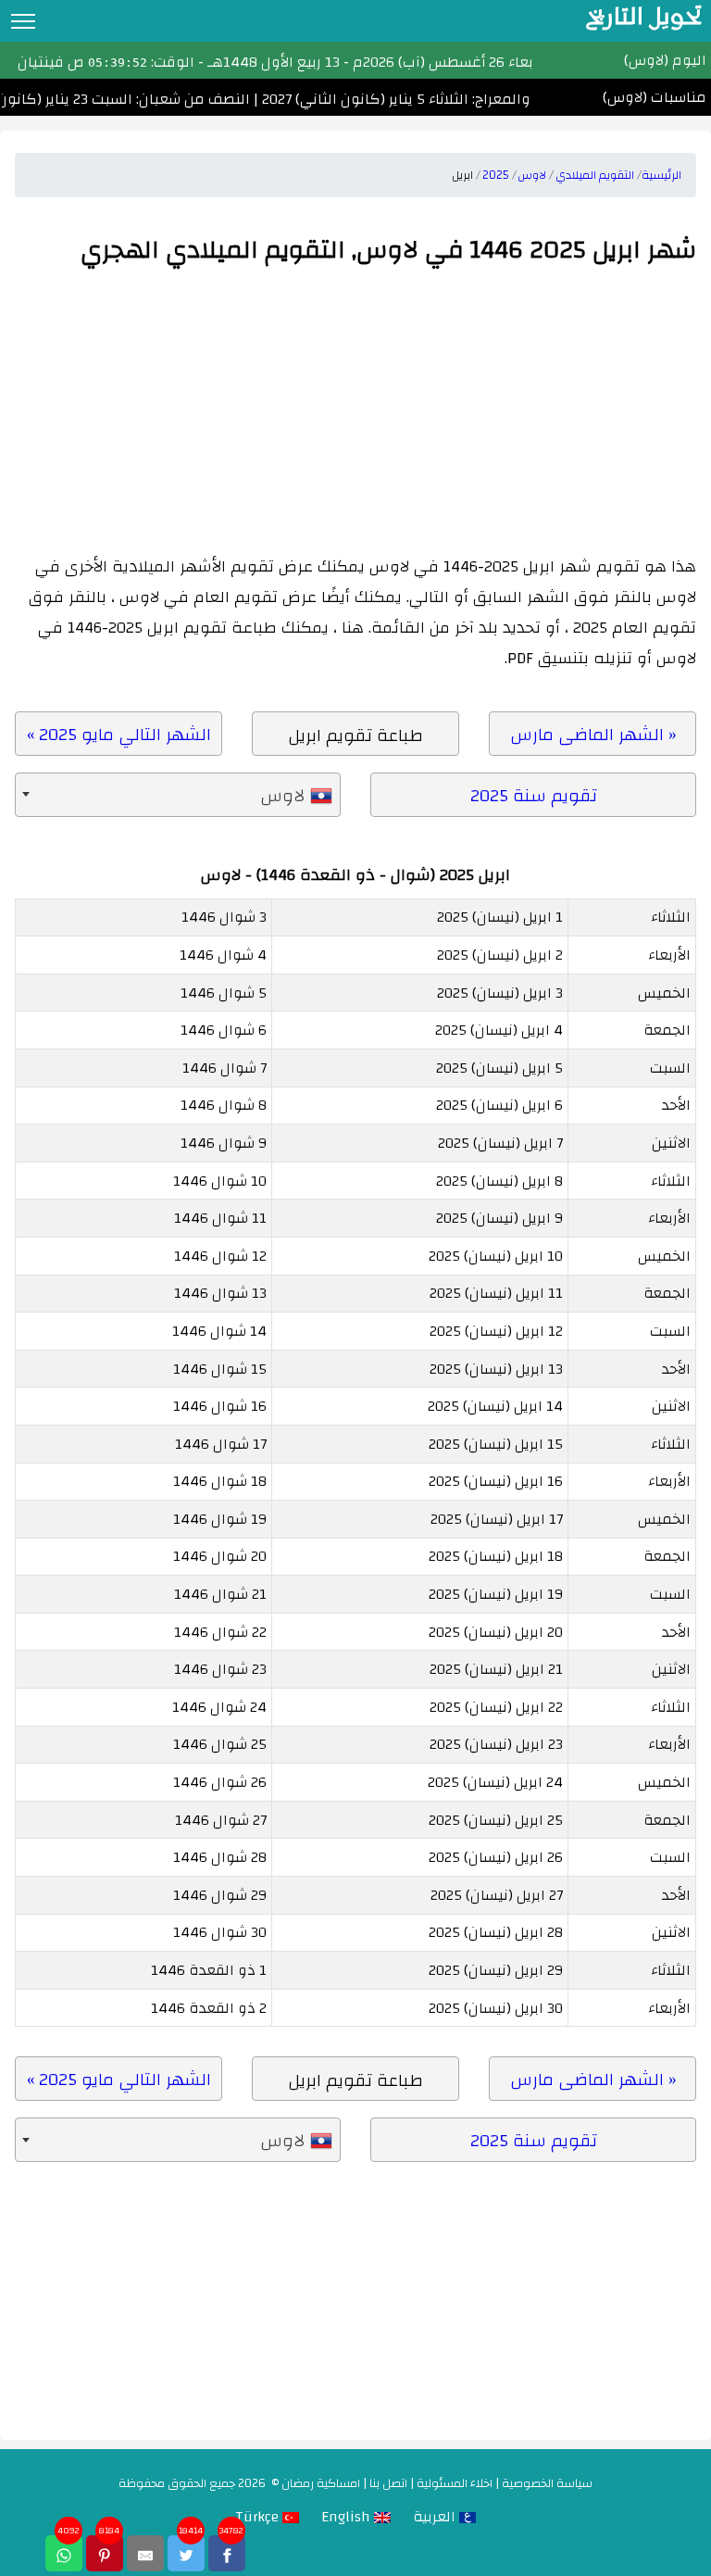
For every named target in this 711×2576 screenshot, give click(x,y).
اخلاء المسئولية (455, 2483)
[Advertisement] (355, 412)
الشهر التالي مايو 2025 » (119, 735)
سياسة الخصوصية (547, 2483)
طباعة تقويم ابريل (355, 735)
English (348, 2517)
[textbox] (178, 796)
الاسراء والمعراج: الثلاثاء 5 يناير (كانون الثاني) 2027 (425, 99)
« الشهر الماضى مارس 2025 (593, 737)
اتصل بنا (388, 2483)
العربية (436, 2517)
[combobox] (178, 796)
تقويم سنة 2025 (534, 796)
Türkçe (259, 2517)
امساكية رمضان (321, 2483)
